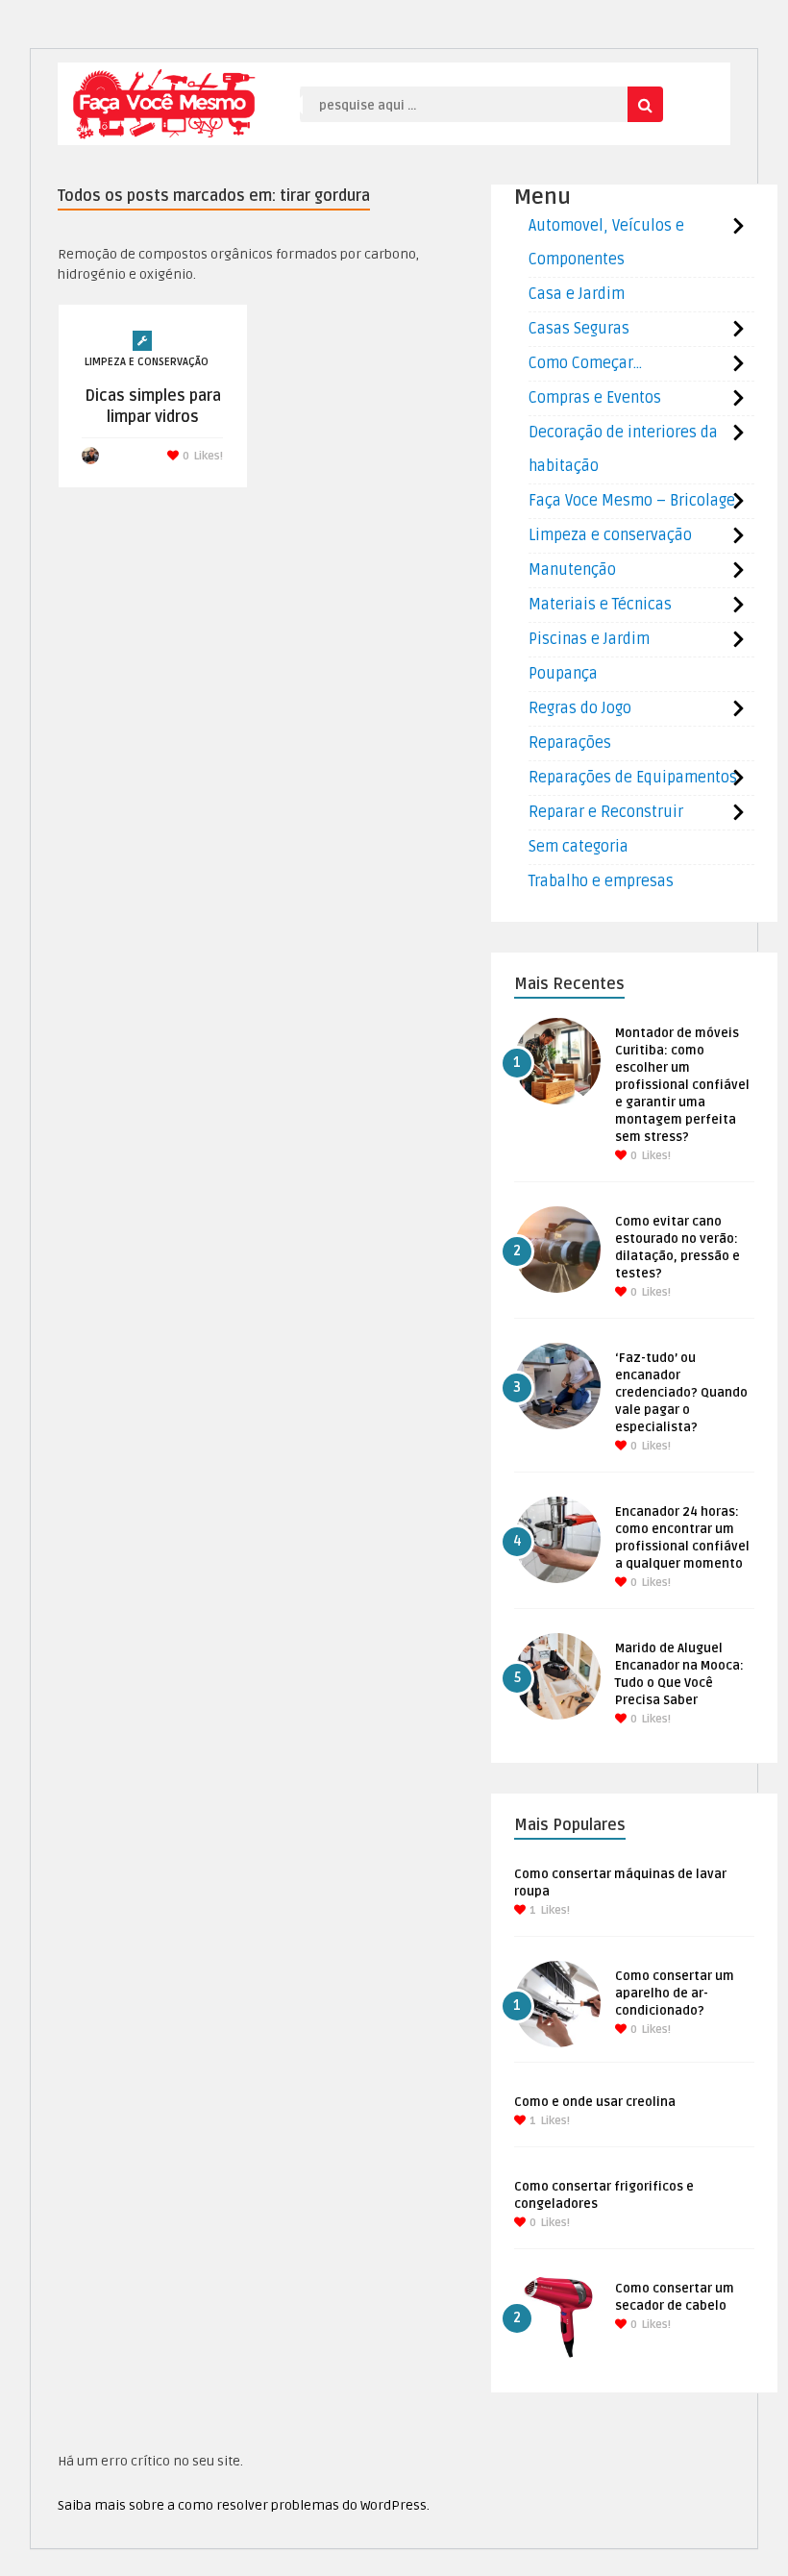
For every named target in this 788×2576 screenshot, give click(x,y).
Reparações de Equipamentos (633, 778)
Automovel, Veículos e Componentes (606, 243)
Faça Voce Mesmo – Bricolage (632, 501)
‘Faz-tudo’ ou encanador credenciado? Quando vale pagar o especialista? (681, 1393)
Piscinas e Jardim (589, 639)
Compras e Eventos (595, 398)
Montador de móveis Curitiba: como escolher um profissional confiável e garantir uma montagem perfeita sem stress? (682, 1085)
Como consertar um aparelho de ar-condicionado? (675, 1994)
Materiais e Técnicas (600, 605)
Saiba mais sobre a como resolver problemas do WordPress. (244, 2505)
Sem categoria (579, 847)
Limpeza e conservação (147, 362)
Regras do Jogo (580, 708)
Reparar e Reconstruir (606, 812)
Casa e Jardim (577, 294)
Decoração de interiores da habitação (623, 449)
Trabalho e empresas (601, 881)
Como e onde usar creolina (595, 2102)
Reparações (570, 743)
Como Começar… (585, 363)
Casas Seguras (579, 329)
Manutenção (572, 570)
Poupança (563, 674)
